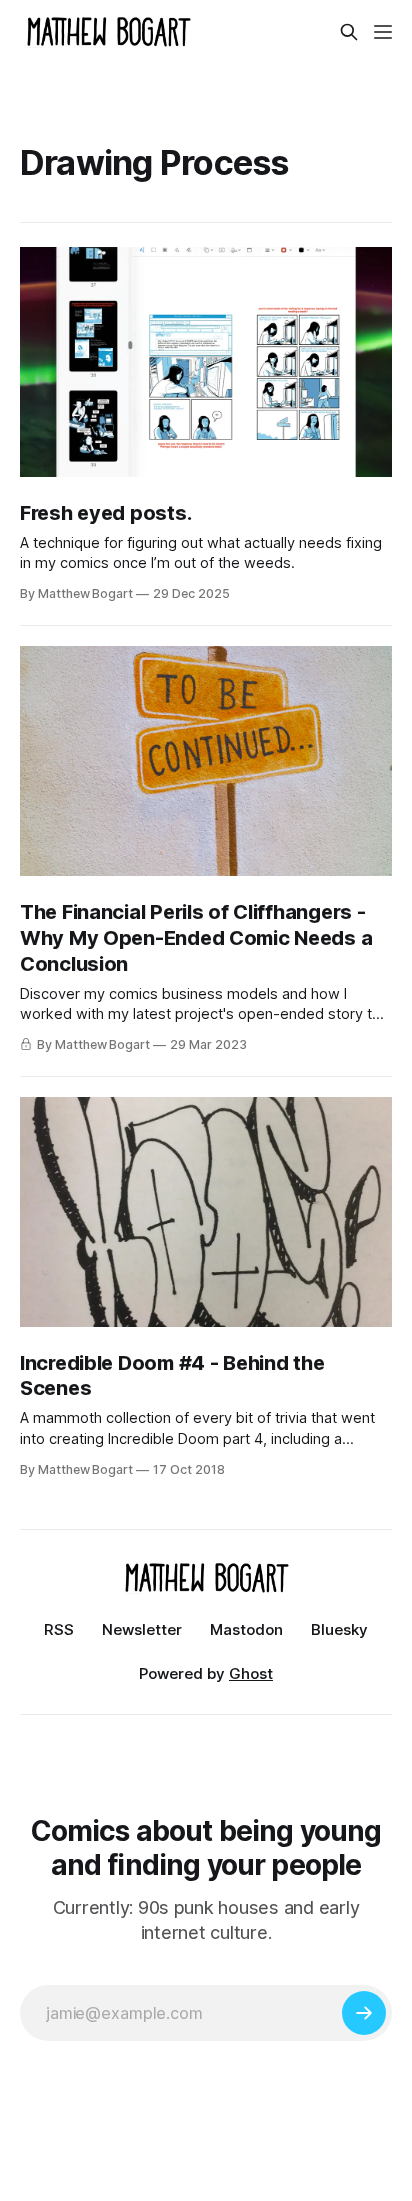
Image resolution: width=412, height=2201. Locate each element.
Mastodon (246, 1629)
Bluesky (339, 1629)
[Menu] (383, 32)
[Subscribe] (364, 2013)
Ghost (251, 1673)
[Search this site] (349, 32)
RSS (59, 1629)
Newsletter (142, 1629)
